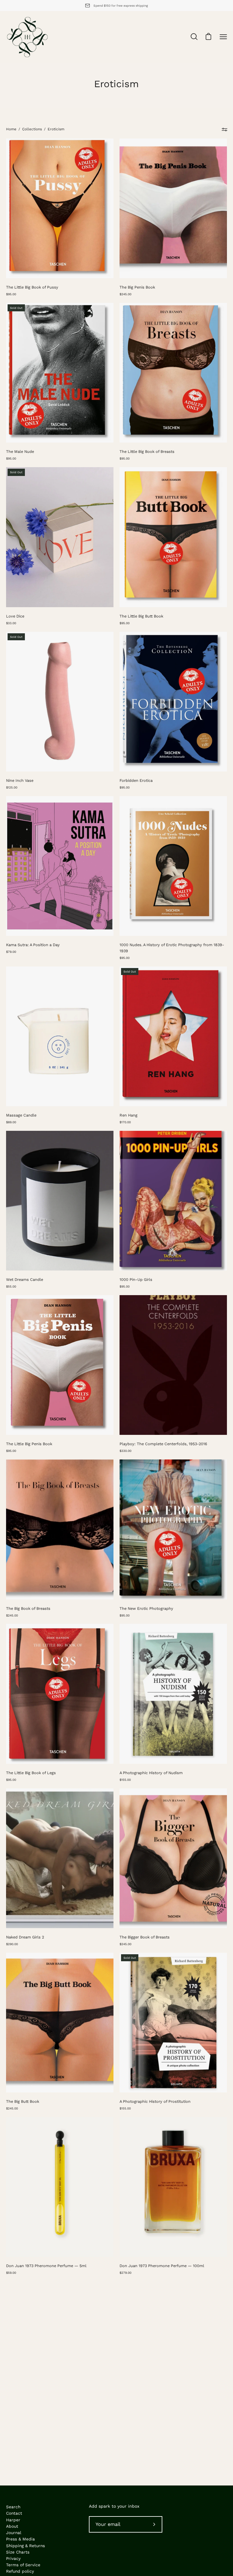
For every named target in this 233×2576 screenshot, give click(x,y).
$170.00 (125, 1122)
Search (13, 2507)
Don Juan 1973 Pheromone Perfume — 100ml (162, 2266)
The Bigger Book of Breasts (145, 1937)
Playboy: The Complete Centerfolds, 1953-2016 (163, 1444)
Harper (13, 2520)
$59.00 (11, 2273)
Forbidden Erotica (136, 780)
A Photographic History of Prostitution (155, 2101)
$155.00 (125, 1780)
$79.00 (11, 952)
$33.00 (11, 623)
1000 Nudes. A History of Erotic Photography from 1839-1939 (172, 948)
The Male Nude (20, 452)
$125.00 (12, 787)
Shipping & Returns (25, 2546)
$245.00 (125, 294)
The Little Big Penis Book (29, 1444)
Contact (14, 2513)
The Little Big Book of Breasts (147, 452)
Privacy (13, 2558)
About (12, 2526)
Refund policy (20, 2571)
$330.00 (125, 1451)
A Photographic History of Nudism (151, 1773)
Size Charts (18, 2552)
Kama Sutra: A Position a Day (33, 945)
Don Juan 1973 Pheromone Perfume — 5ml (46, 2266)
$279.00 (125, 2273)
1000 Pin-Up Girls (136, 1279)
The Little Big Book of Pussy (32, 287)
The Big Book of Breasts (28, 1608)
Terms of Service (23, 2565)
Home (11, 129)
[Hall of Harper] (27, 37)
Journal (14, 2533)
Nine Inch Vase (20, 780)
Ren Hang (128, 1115)
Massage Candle (21, 1115)
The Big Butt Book (23, 2101)
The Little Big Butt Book (141, 616)
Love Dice (15, 616)
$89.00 (11, 1122)
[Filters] (224, 129)
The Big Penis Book (137, 287)
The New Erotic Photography (146, 1608)
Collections (32, 129)
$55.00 (11, 1286)
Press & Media (20, 2539)
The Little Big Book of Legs (31, 1773)
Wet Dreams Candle (25, 1279)
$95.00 (11, 294)
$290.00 (12, 1944)
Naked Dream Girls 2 (25, 1937)
